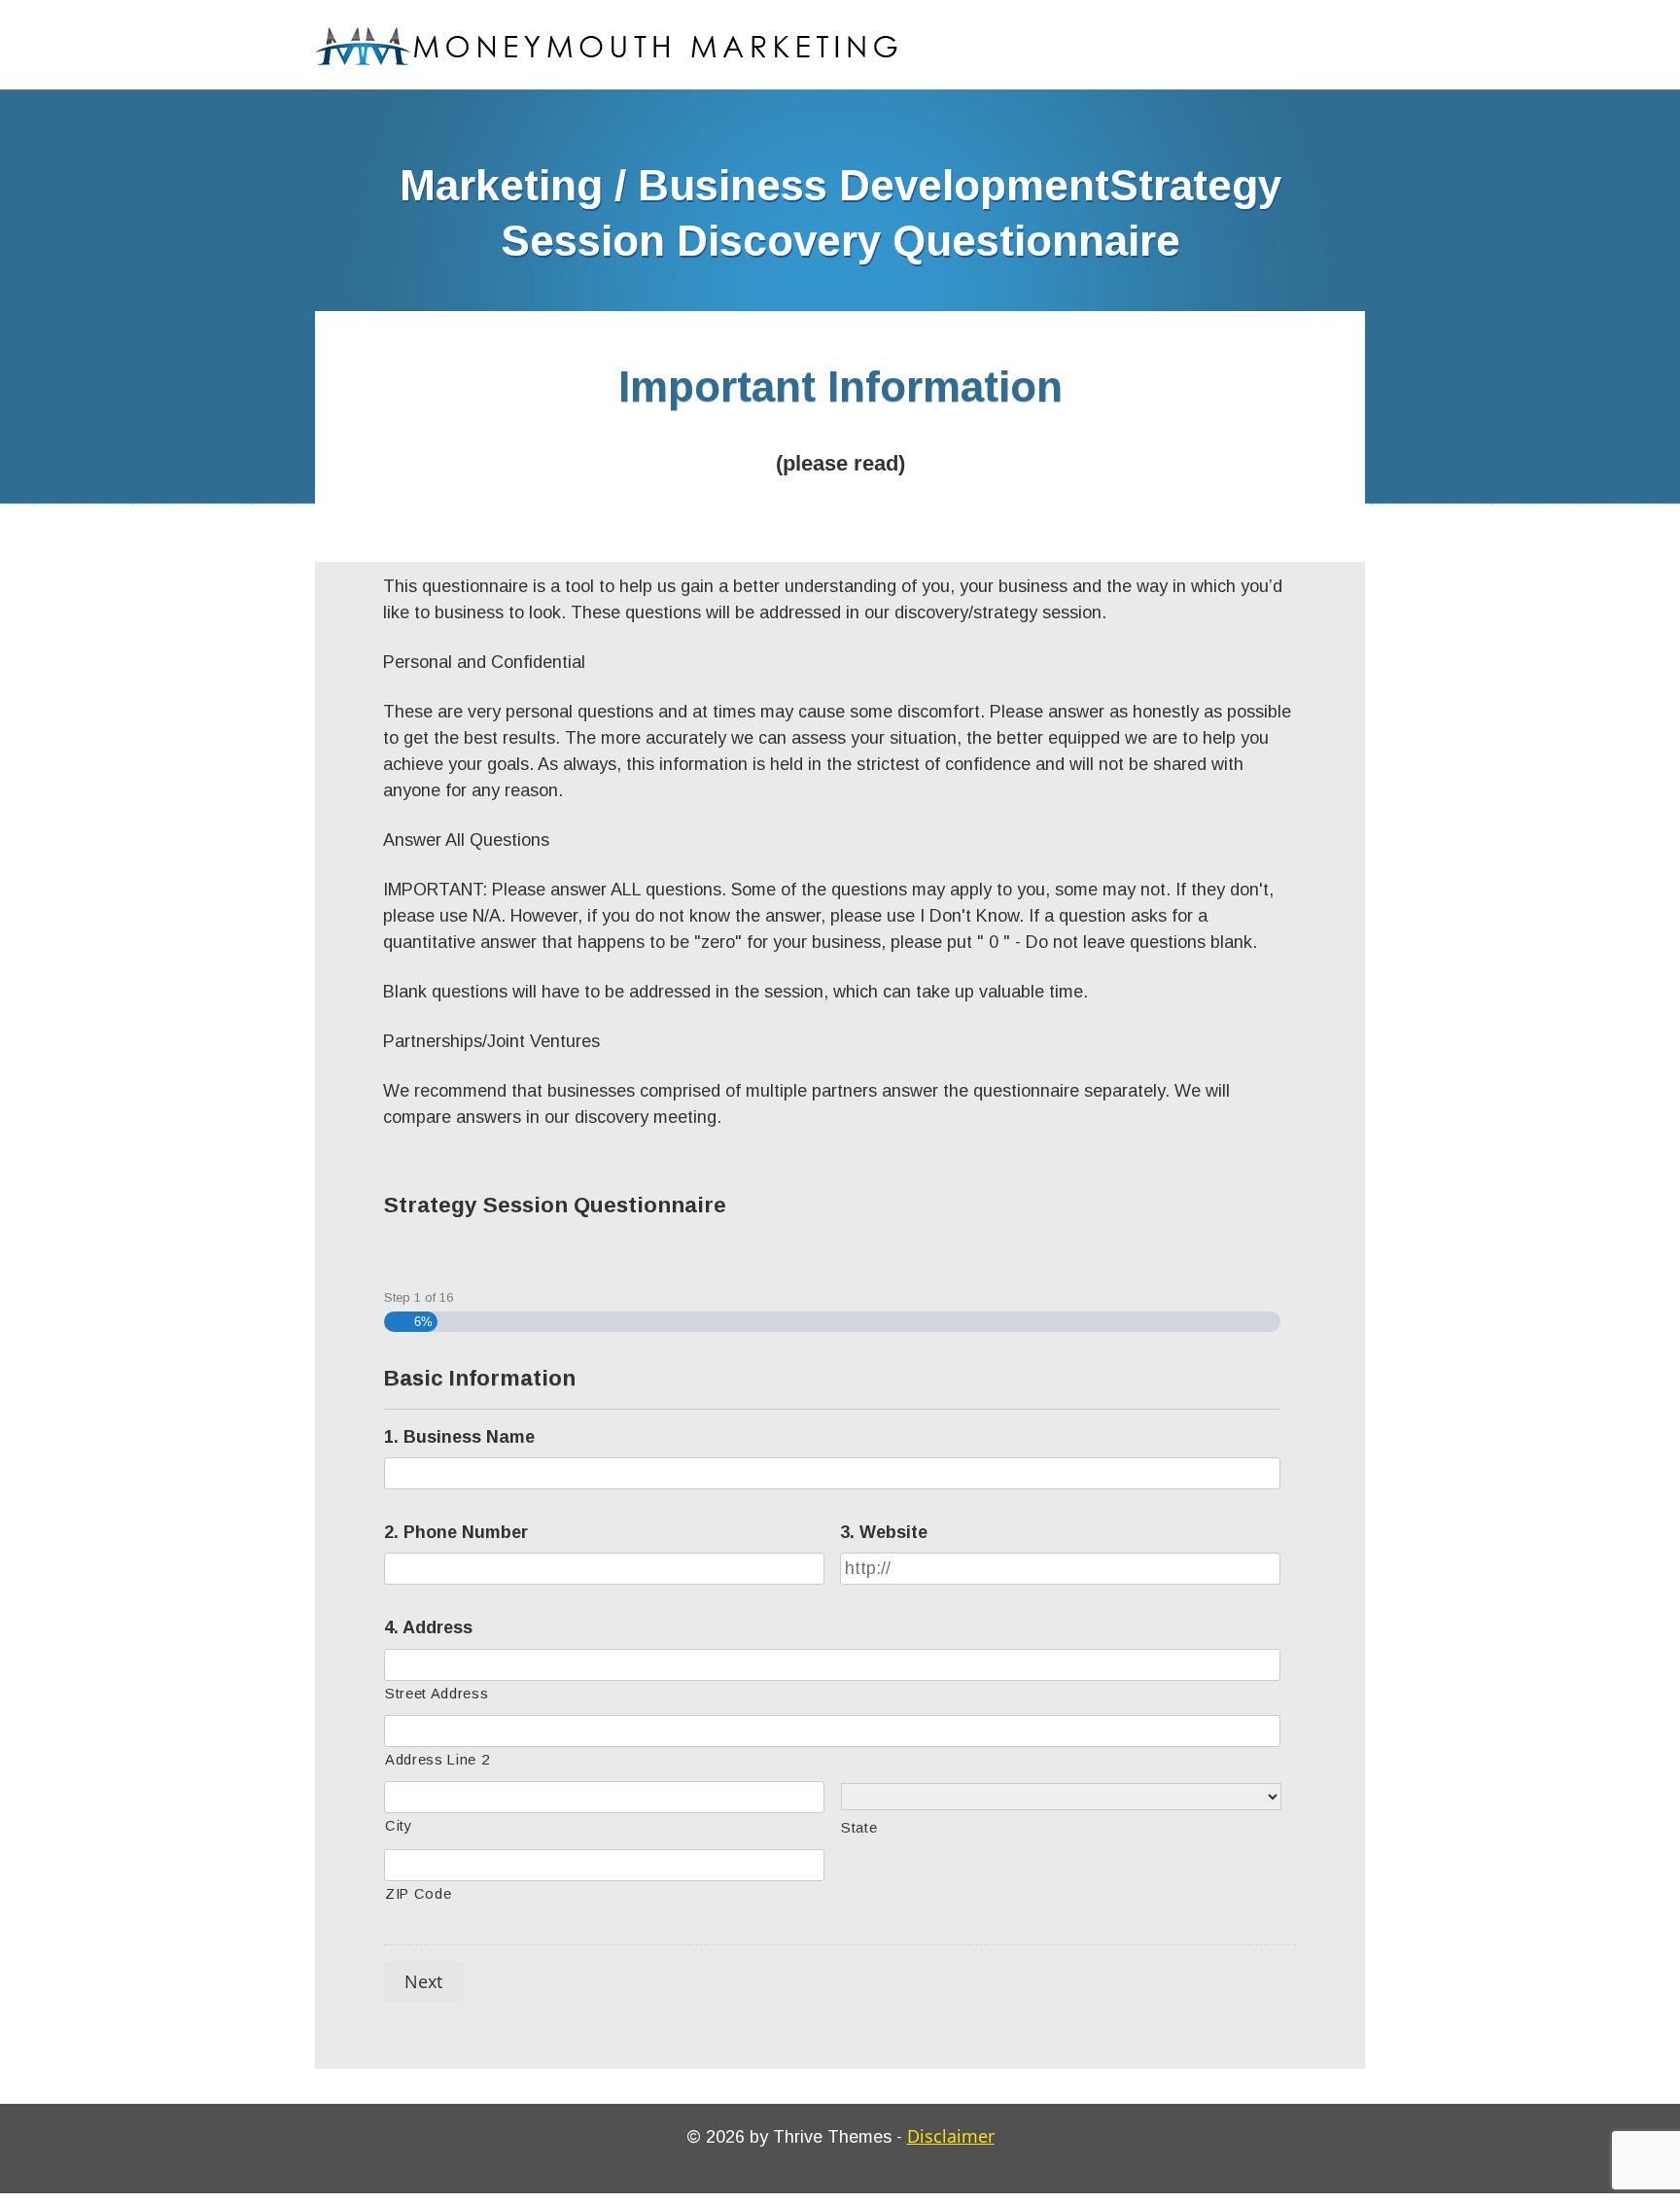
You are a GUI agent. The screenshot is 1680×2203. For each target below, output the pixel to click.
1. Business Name (459, 1437)
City (399, 1826)
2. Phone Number (456, 1532)
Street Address (437, 1694)
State (859, 1828)
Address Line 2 (437, 1760)
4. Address (428, 1627)
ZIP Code (418, 1894)
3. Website (884, 1532)
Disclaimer (951, 2136)
